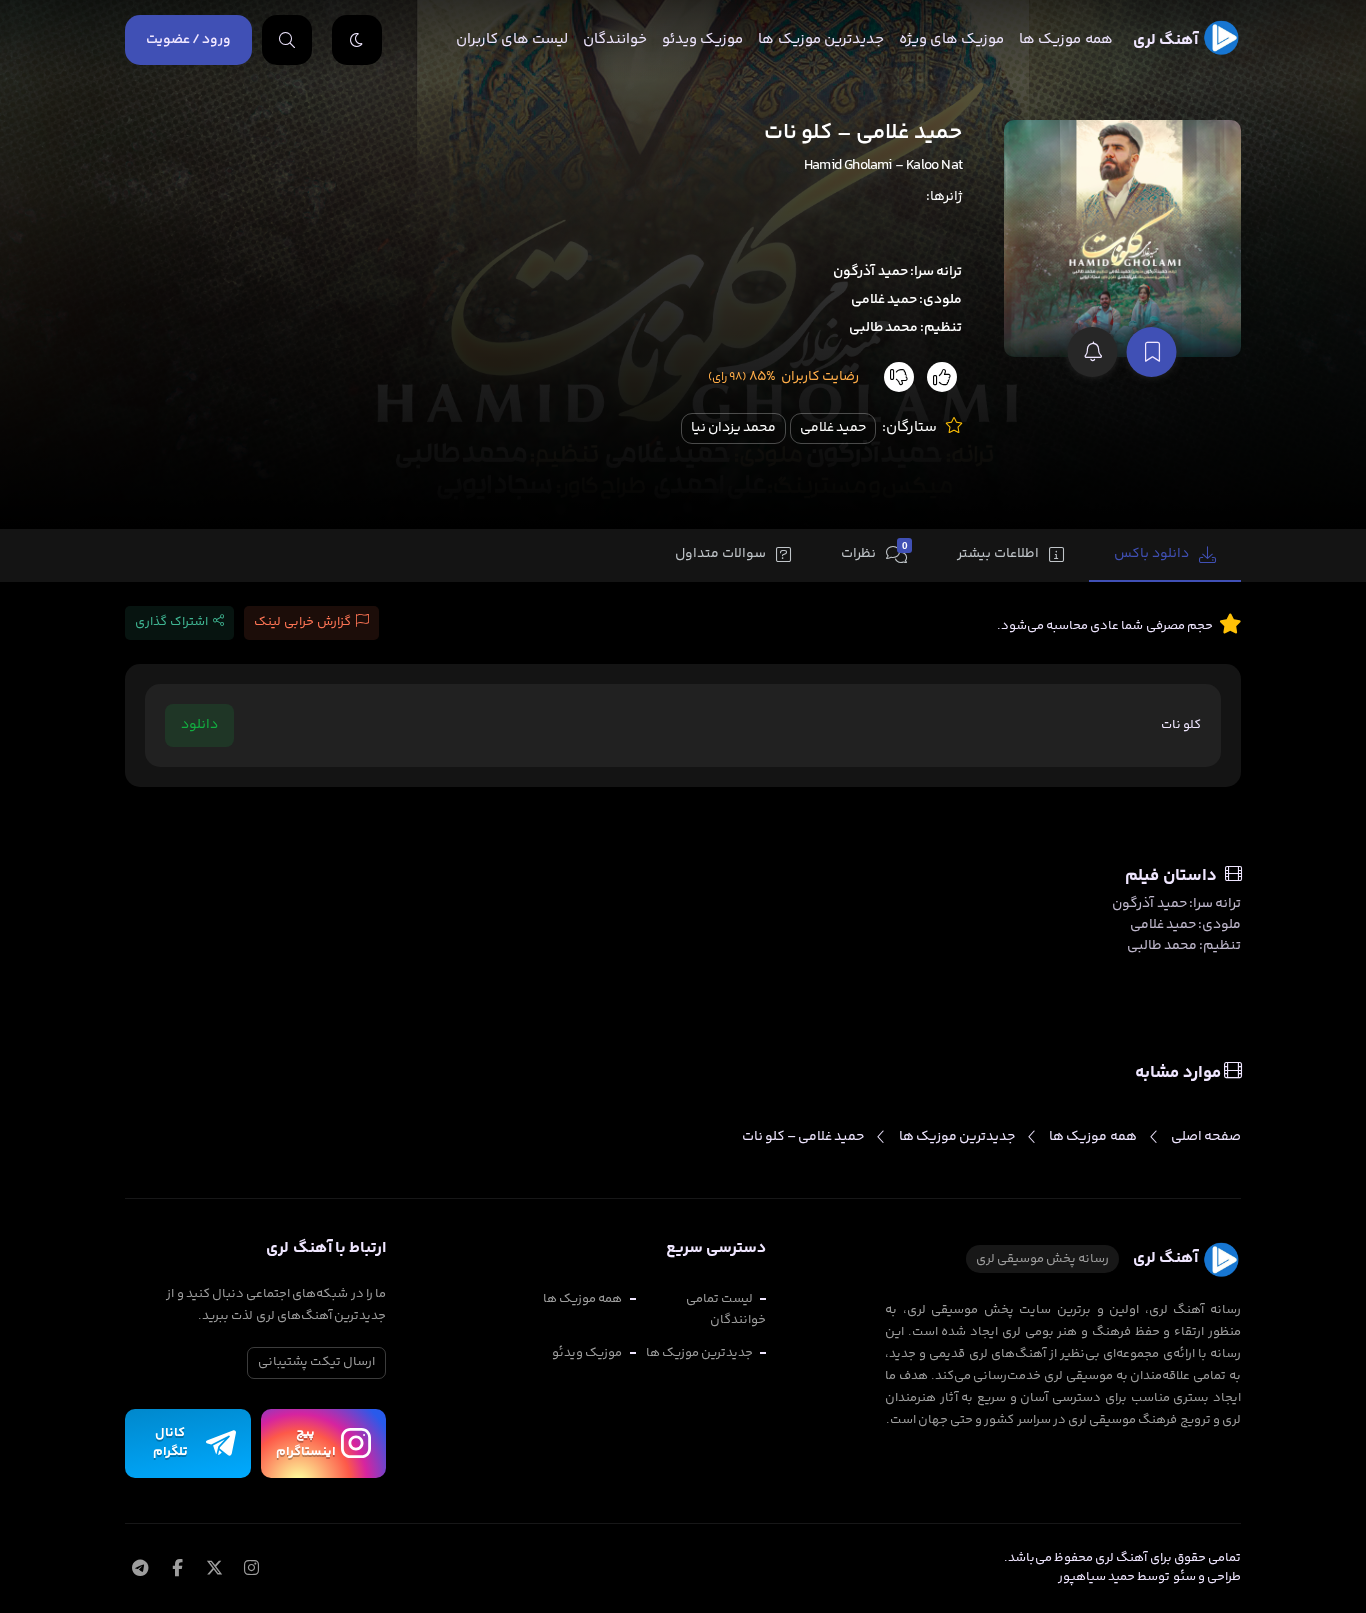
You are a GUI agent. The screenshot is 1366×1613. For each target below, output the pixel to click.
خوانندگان (615, 39)
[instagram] (251, 1570)
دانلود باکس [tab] (1151, 554)
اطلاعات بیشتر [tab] (998, 554)
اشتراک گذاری (171, 622)
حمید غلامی (833, 428)
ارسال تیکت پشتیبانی (316, 1362)
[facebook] (177, 1570)
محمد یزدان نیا (733, 428)
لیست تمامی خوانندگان (726, 1309)
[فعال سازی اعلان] (1093, 352)
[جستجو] (287, 40)
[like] (942, 377)
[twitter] (214, 1570)
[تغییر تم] (357, 40)
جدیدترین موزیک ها (820, 39)
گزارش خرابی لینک (302, 622)
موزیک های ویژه (951, 39)
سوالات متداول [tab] (720, 554)
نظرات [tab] (874, 553)
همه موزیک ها (1065, 39)
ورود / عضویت (188, 40)
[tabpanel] (683, 696)
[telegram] (139, 1570)
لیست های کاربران (512, 39)
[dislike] (899, 377)
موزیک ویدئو (702, 39)
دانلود (199, 725)
